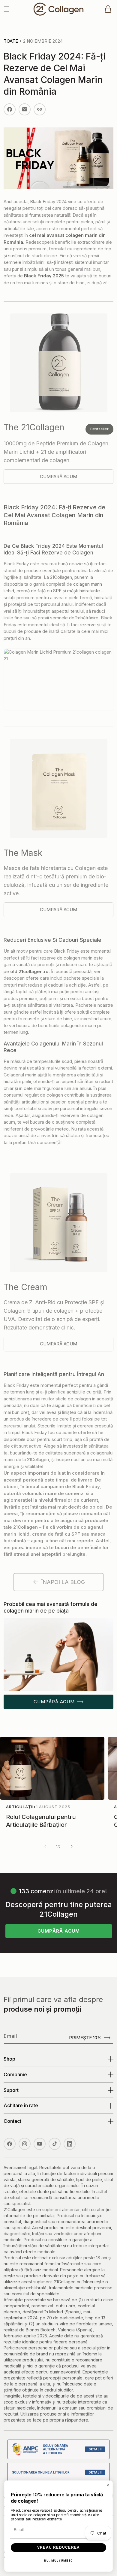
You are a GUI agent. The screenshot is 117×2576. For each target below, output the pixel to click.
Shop (9, 2059)
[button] (7, 9)
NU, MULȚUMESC (59, 2561)
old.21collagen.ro (29, 971)
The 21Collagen (34, 427)
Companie (15, 2074)
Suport (11, 2090)
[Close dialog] (108, 2485)
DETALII (95, 2449)
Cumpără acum (54, 1702)
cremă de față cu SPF (39, 591)
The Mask (23, 853)
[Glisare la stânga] (45, 1846)
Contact (12, 2121)
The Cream (25, 1287)
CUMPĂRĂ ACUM (59, 1931)
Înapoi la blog (63, 1582)
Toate (11, 41)
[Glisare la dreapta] (72, 1846)
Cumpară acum (58, 476)
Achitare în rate (21, 2105)
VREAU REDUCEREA (58, 2547)
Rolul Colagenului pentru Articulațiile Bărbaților (41, 1821)
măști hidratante (84, 591)
